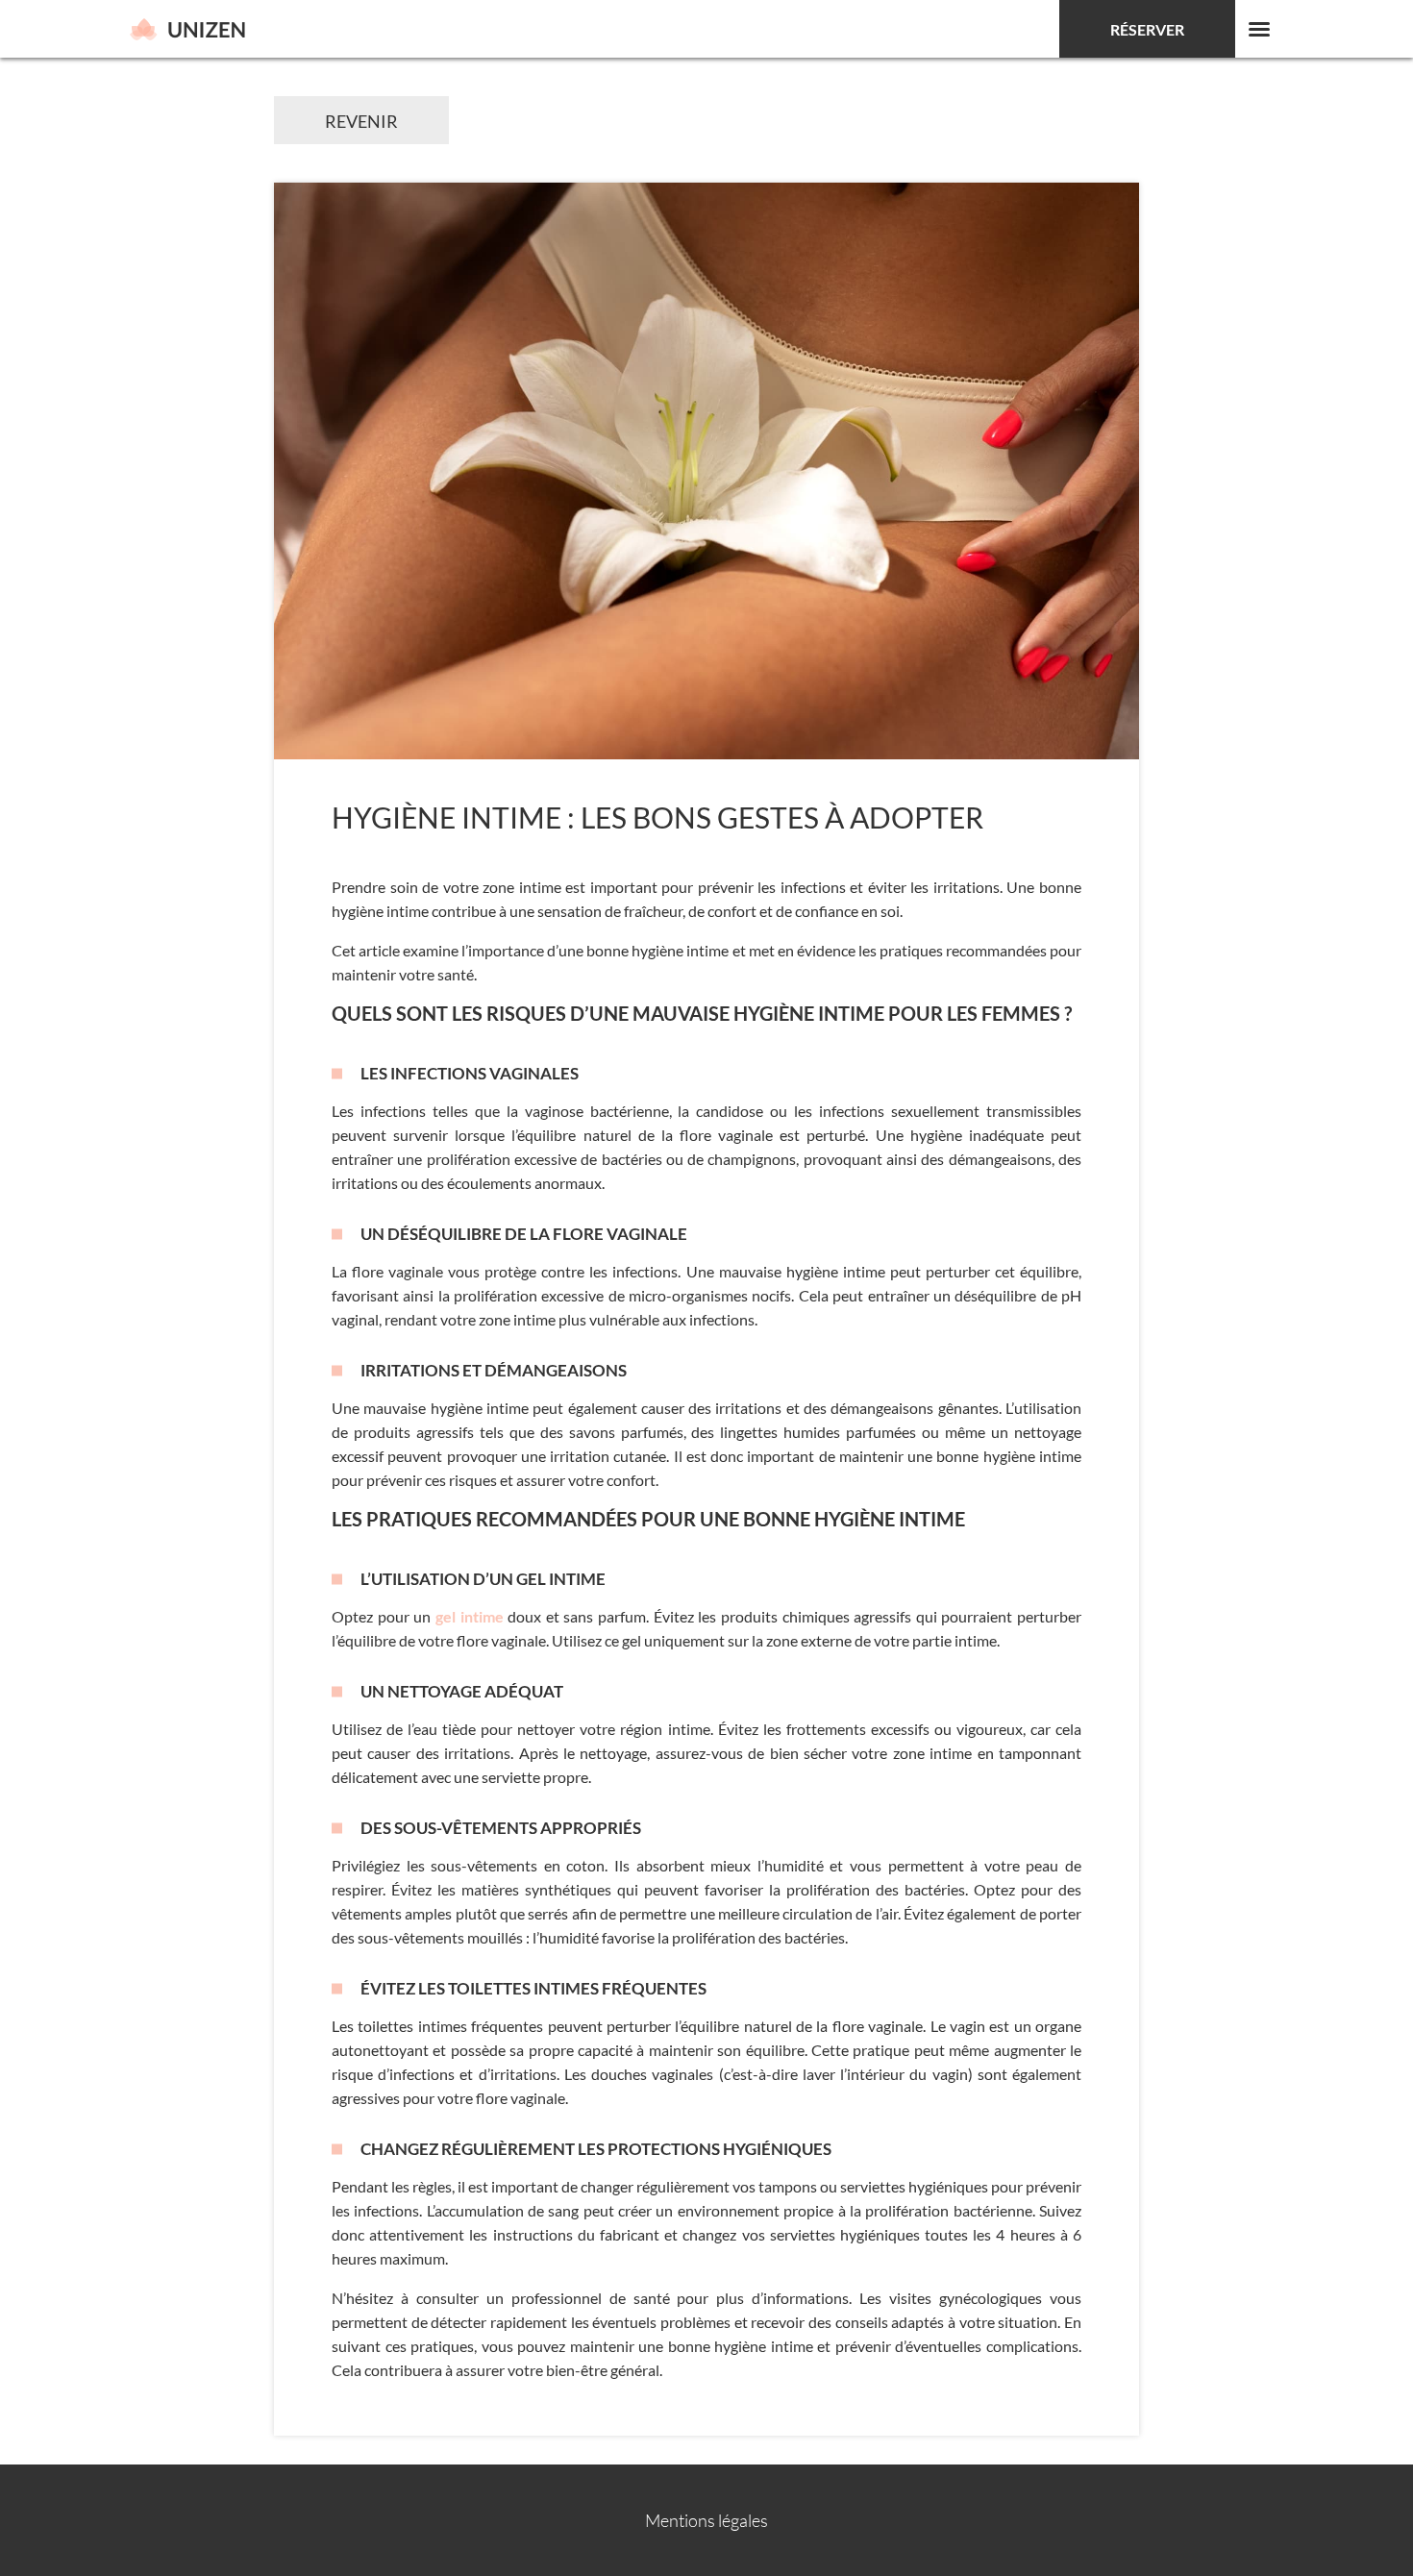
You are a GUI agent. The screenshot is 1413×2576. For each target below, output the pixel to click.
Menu (1259, 29)
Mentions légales (706, 2520)
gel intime (470, 1616)
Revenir (361, 121)
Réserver (1147, 29)
